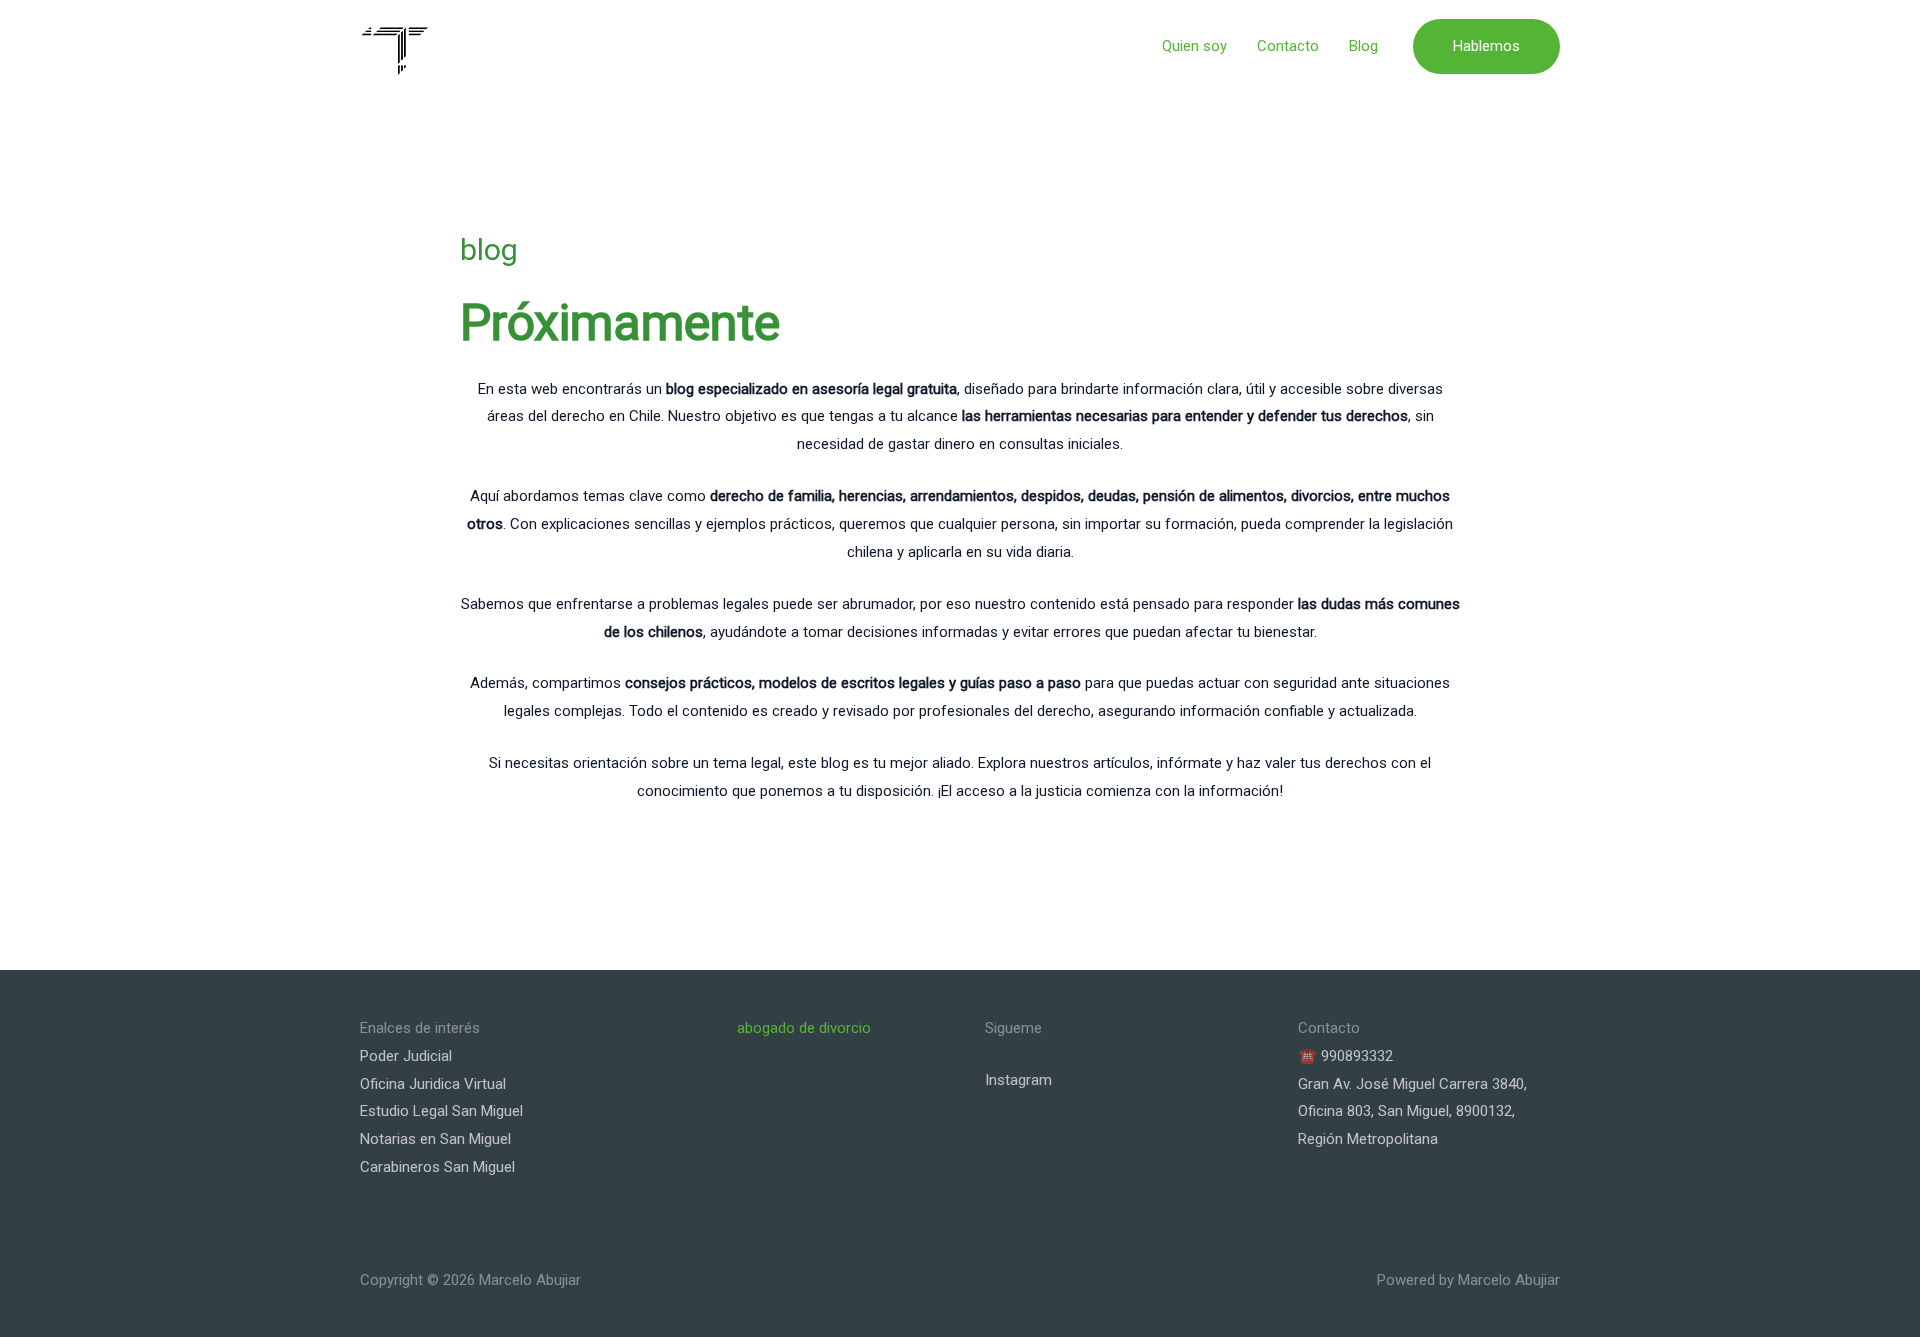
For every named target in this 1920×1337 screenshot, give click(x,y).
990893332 (1357, 1056)
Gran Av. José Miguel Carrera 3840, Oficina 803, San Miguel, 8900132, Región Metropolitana (1412, 1112)
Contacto (1288, 46)
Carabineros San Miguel (437, 1167)
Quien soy (1194, 46)
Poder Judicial (406, 1056)
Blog (1363, 46)
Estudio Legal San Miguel (441, 1111)
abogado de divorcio (804, 1028)
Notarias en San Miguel (435, 1139)
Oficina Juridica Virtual (433, 1084)
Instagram (1018, 1080)
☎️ (1307, 1056)
